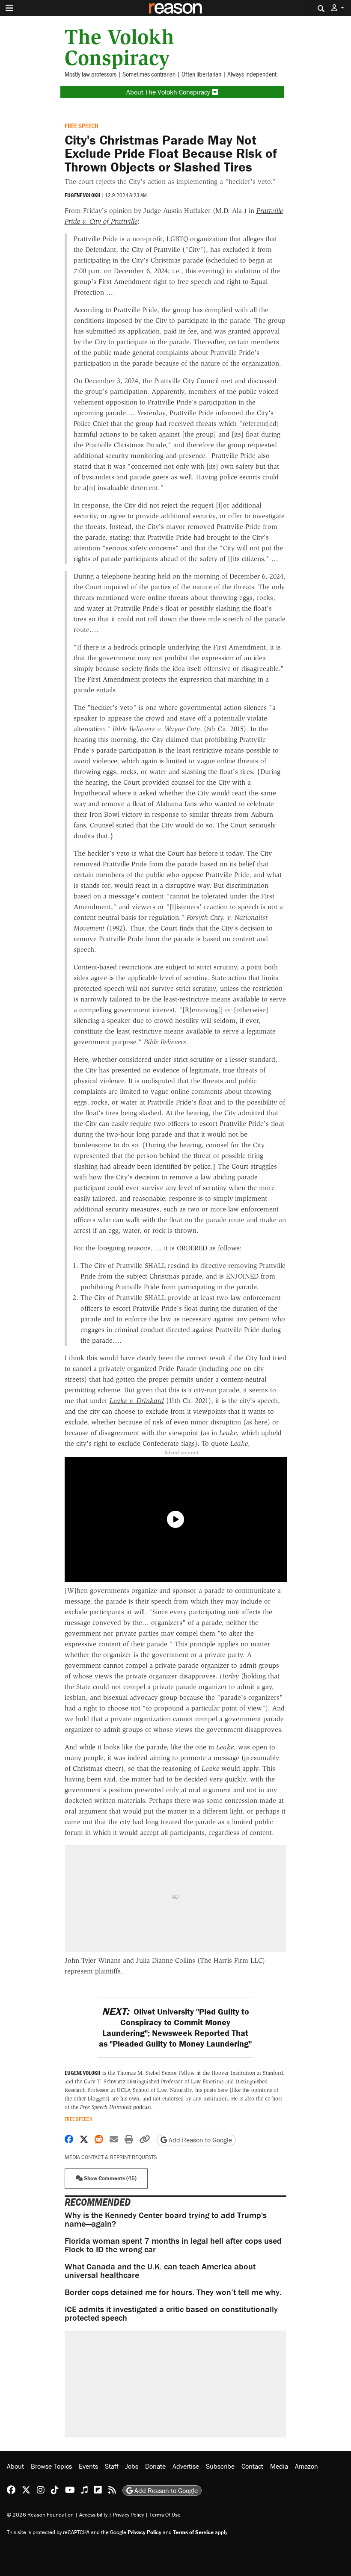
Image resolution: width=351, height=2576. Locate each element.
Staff (112, 2466)
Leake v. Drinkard (137, 1401)
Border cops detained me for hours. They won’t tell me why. (173, 2292)
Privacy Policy (128, 2515)
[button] (338, 8)
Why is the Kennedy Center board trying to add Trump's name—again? (166, 2219)
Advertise (186, 2466)
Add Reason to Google (199, 2140)
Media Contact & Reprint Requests (111, 2157)
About (15, 2466)
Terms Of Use (165, 2515)
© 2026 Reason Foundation (40, 2515)
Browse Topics (51, 2466)
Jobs (132, 2466)
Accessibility (93, 2515)
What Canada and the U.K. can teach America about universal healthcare (160, 2270)
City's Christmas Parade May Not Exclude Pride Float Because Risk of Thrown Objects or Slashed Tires (171, 153)
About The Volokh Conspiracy (169, 92)
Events (88, 2466)
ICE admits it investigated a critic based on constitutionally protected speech (171, 2313)
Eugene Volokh (83, 195)
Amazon (306, 2466)
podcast (116, 2107)
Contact (252, 2466)
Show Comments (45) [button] (110, 2178)
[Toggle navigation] (9, 8)
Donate (155, 2466)
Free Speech (82, 126)
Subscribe (220, 2466)
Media (279, 2466)
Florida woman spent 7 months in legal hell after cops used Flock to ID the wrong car (173, 2245)
